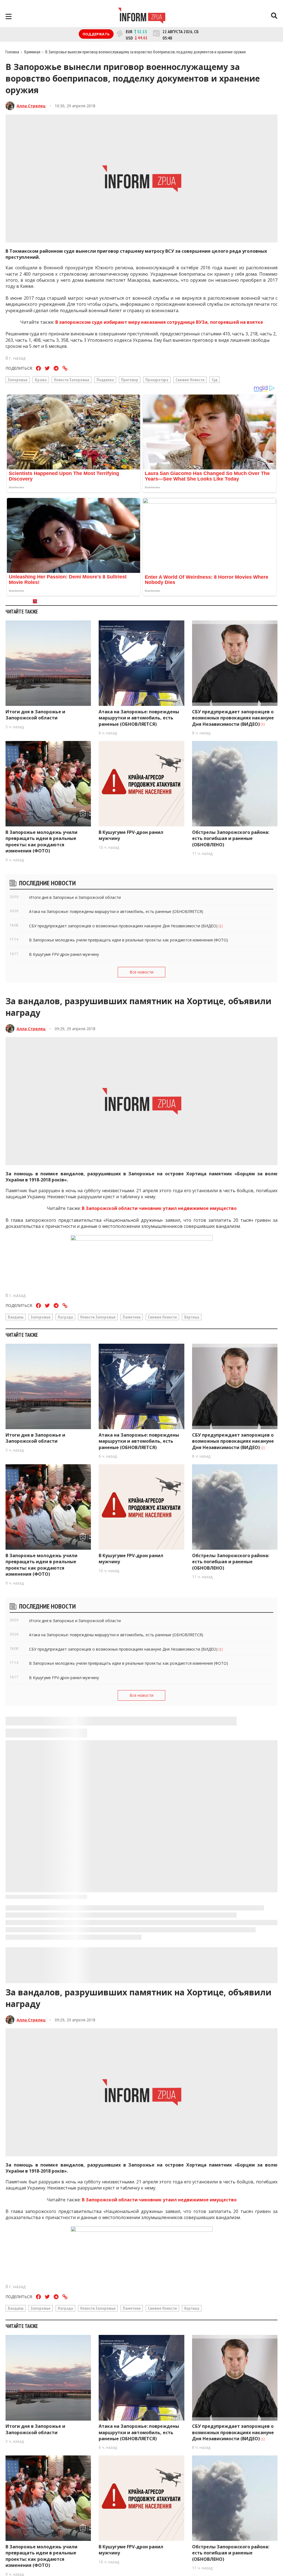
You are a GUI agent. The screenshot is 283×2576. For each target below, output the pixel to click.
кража (41, 380)
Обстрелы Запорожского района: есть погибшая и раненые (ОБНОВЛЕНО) (231, 838)
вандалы (16, 1317)
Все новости (141, 972)
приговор (130, 380)
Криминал (32, 52)
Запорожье (18, 380)
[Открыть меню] (9, 16)
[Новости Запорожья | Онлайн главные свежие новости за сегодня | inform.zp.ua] (142, 16)
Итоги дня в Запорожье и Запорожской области (35, 715)
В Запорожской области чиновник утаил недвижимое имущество (159, 1208)
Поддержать (96, 34)
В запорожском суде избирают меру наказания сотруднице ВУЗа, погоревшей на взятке (159, 322)
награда (65, 1317)
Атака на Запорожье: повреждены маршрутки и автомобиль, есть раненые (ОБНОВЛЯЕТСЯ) (139, 718)
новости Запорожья (72, 380)
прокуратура (157, 380)
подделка (105, 380)
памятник (132, 1317)
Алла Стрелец (31, 106)
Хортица (192, 1317)
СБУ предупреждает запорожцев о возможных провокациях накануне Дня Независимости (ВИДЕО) (233, 718)
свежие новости (190, 380)
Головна (12, 52)
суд (215, 380)
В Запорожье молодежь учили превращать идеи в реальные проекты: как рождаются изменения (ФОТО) (41, 841)
